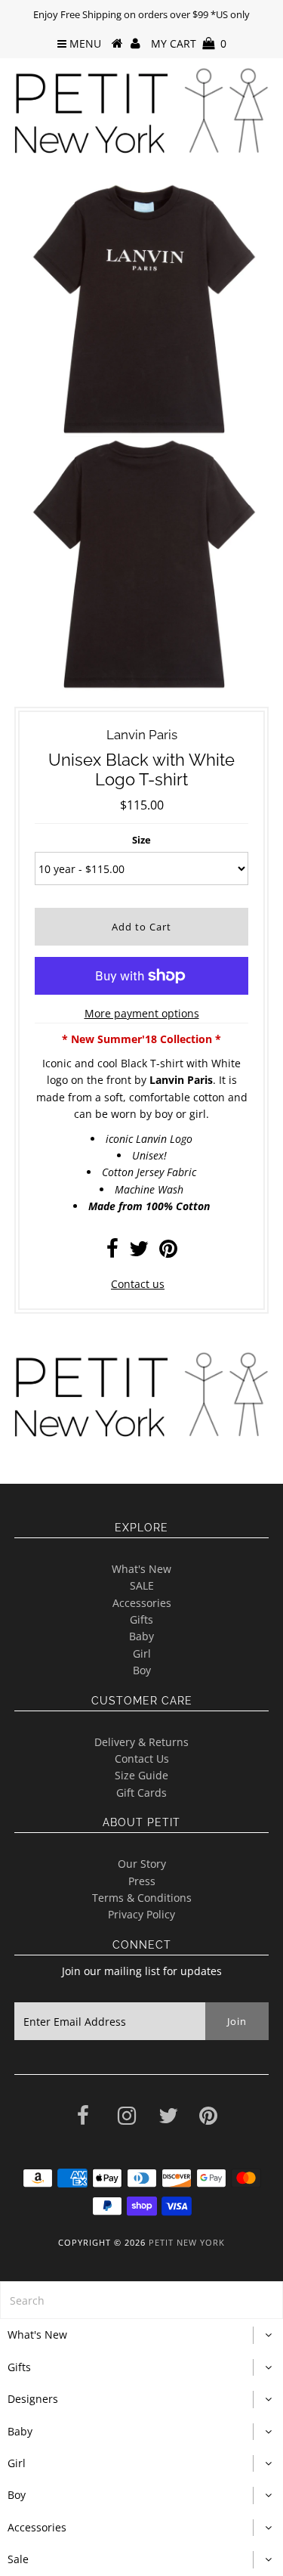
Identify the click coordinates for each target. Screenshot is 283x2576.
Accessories (142, 1603)
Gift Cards (141, 1793)
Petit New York (187, 2242)
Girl (142, 1653)
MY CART (189, 43)
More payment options (142, 1013)
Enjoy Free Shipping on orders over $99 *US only (141, 14)
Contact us (138, 1284)
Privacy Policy (141, 1914)
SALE (142, 1585)
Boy (142, 1670)
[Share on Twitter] (139, 1252)
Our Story (142, 1864)
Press (142, 1881)
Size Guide (141, 1775)
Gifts (141, 1619)
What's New (141, 1569)
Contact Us (142, 1759)
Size (141, 840)
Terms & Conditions (142, 1898)
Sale (18, 2559)
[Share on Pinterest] (168, 1252)
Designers (33, 2399)
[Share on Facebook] (112, 1252)
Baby (141, 1636)
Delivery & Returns (141, 1742)
